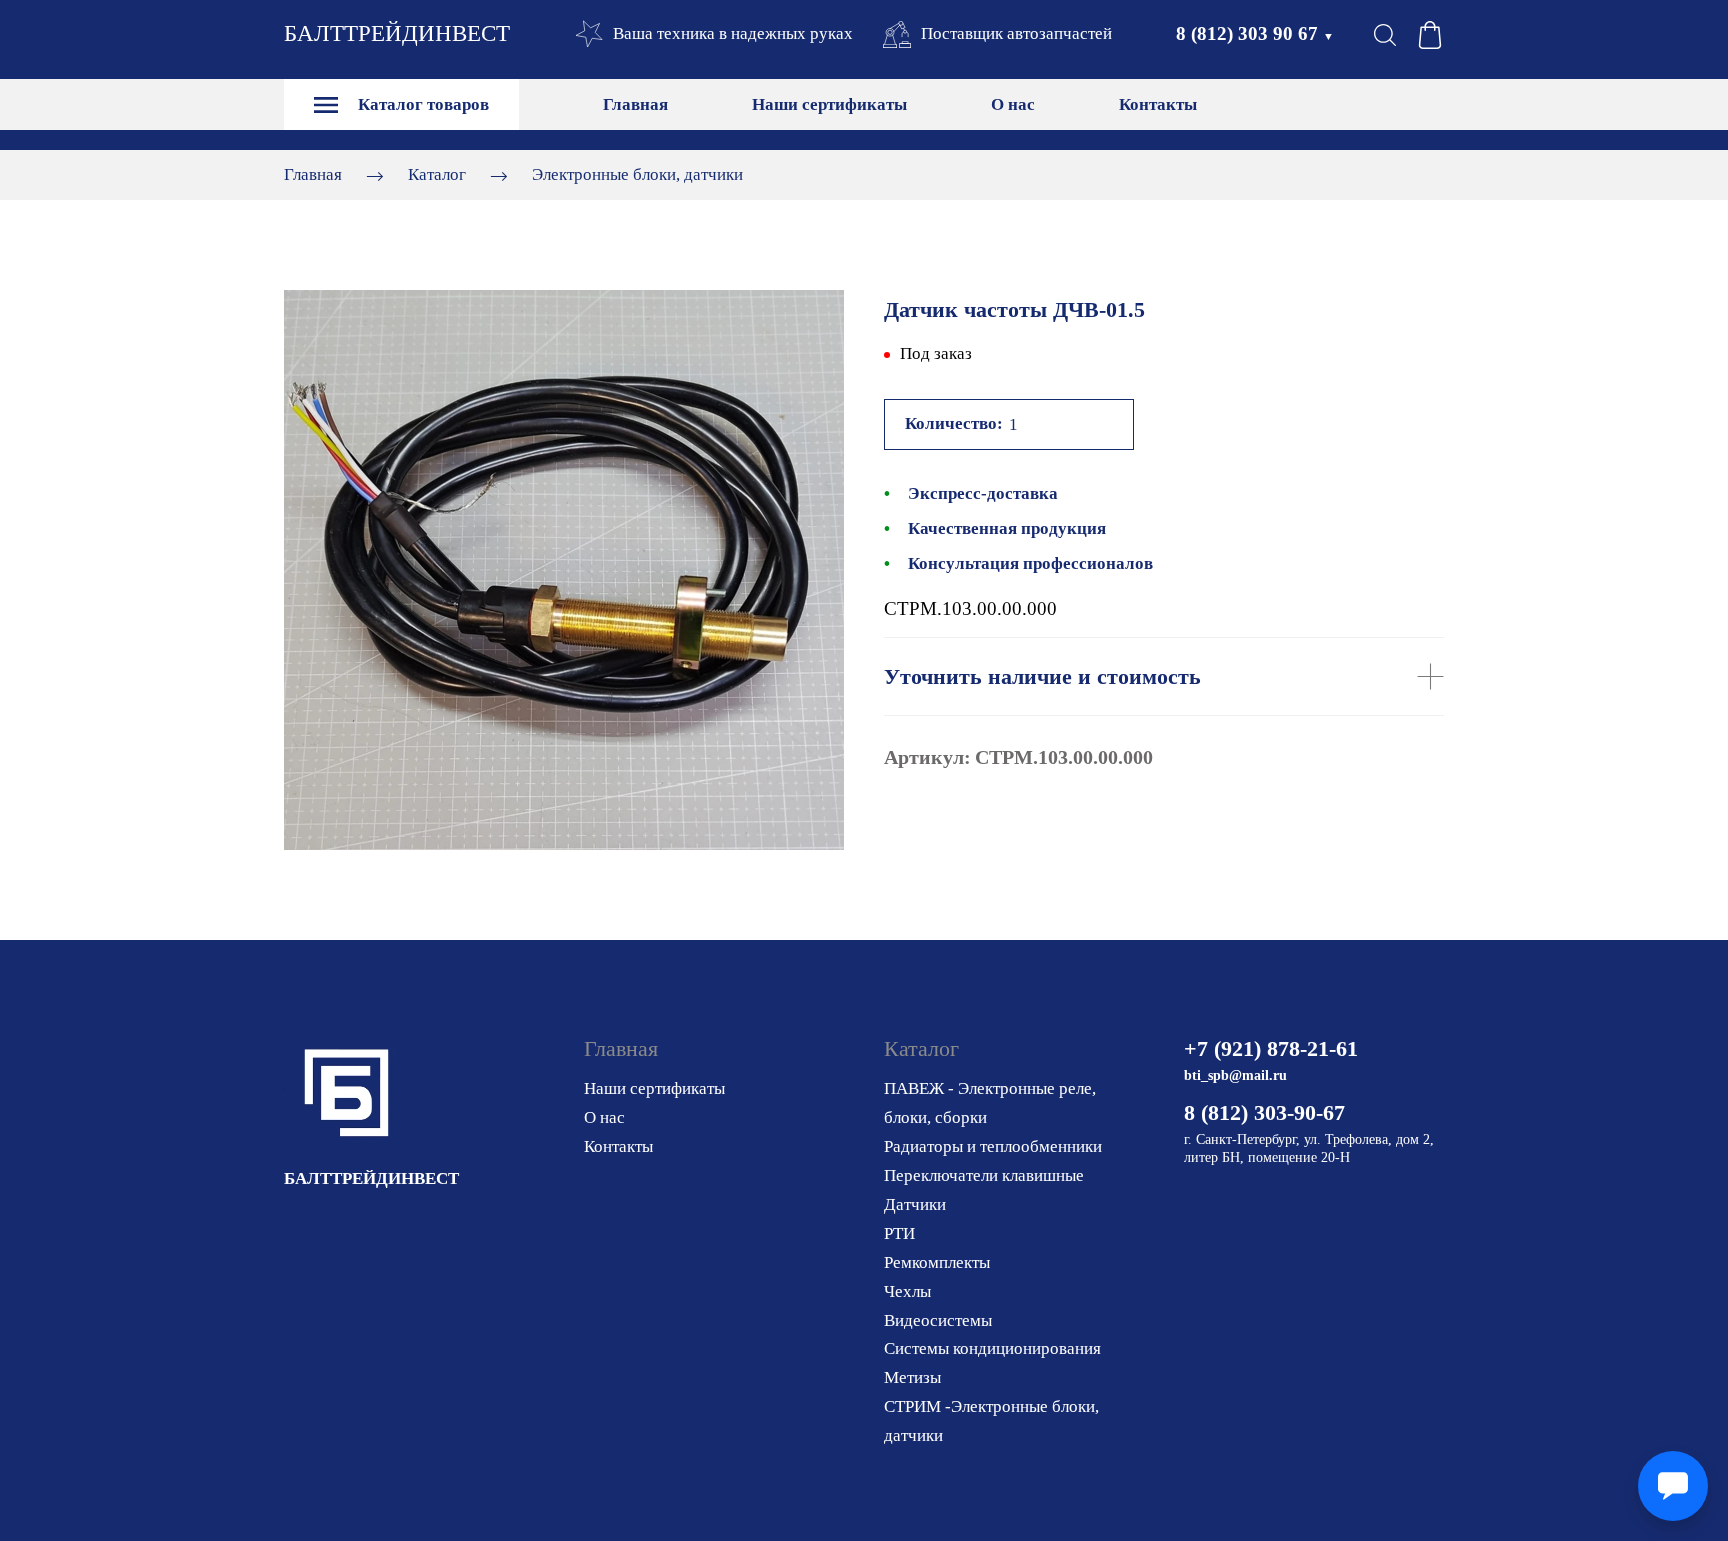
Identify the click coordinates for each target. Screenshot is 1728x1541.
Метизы (912, 1377)
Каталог (437, 174)
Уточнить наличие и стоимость (1042, 676)
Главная (635, 104)
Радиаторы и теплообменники (993, 1146)
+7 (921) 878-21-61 (1271, 1048)
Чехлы (907, 1291)
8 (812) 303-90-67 (1264, 1112)
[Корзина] (1430, 35)
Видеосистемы (938, 1320)
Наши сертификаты (829, 104)
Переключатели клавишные (984, 1175)
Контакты (1158, 104)
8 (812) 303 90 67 (1255, 33)
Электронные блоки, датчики (637, 174)
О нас (1013, 104)
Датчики (915, 1204)
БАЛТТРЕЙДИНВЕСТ (397, 33)
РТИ (899, 1233)
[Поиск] (1385, 35)
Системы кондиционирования (992, 1348)
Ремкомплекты (937, 1262)
